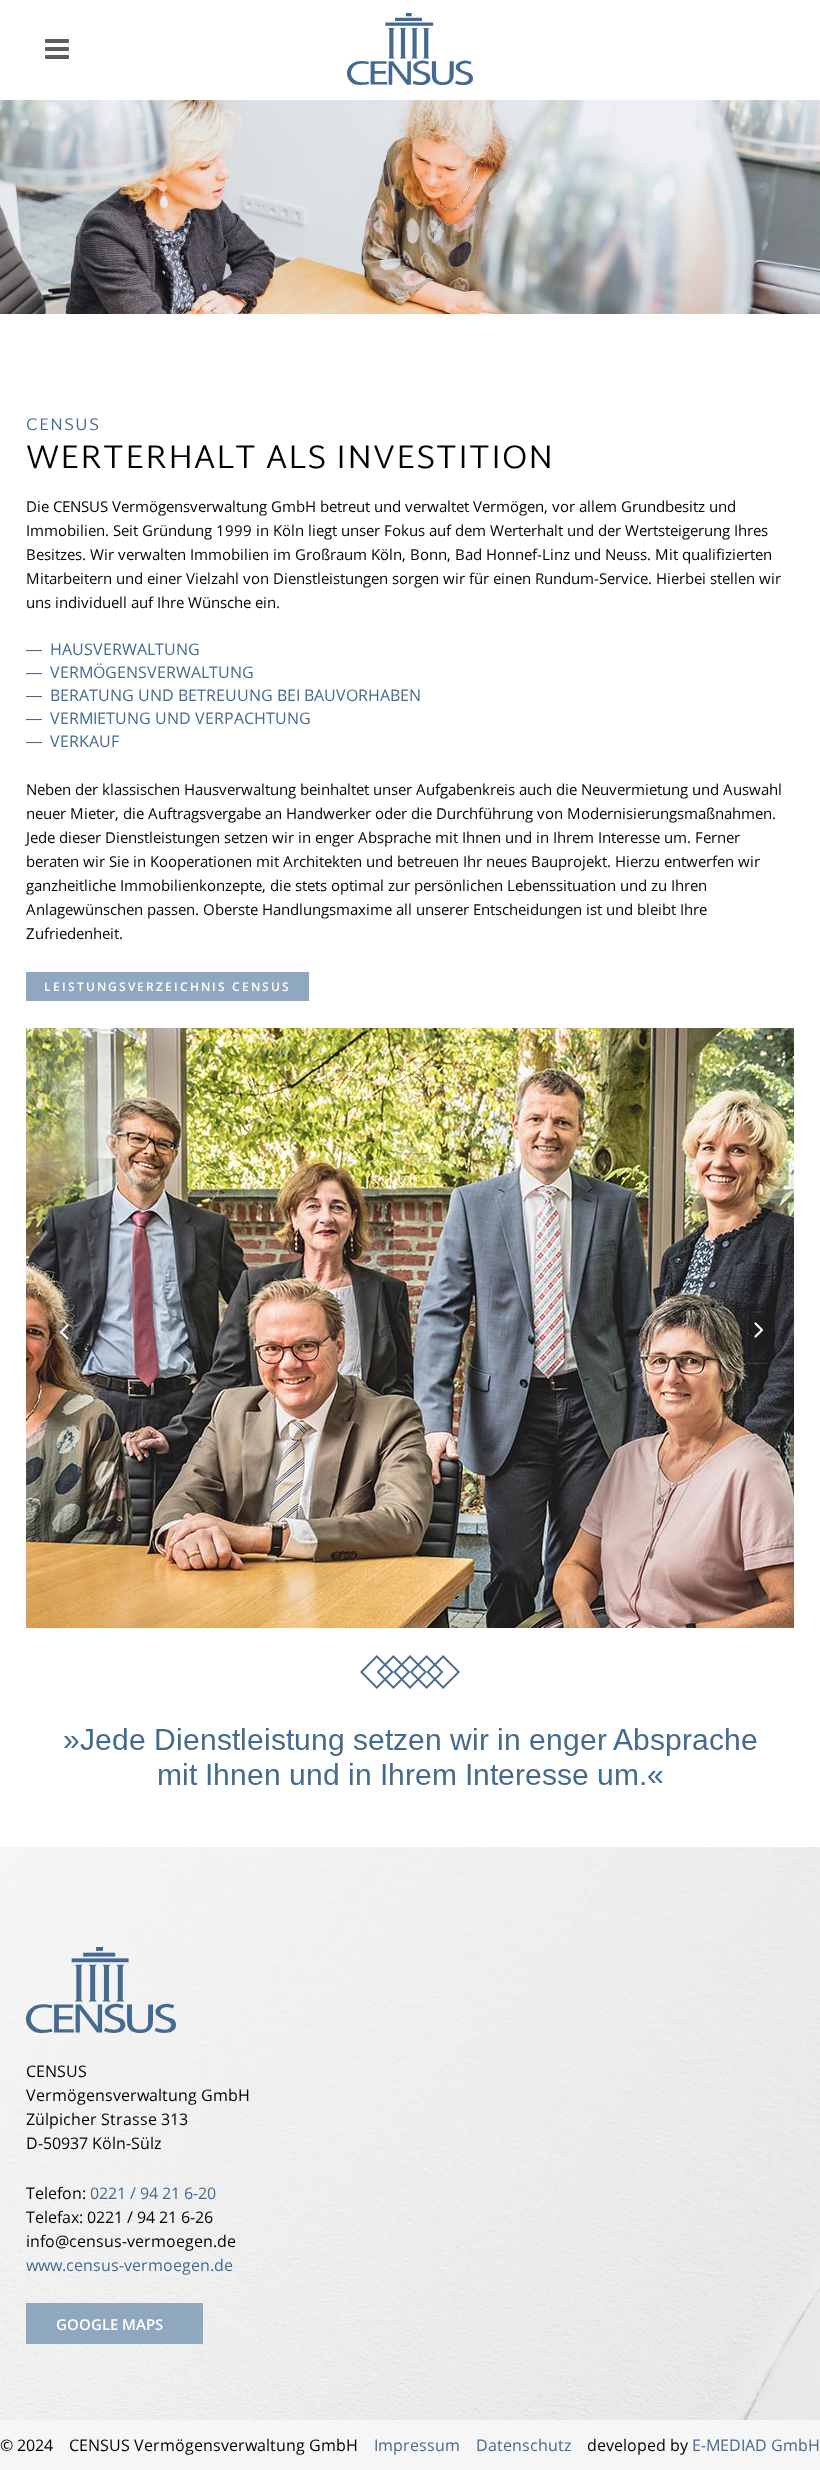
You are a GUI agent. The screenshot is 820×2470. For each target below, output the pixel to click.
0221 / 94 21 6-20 (153, 2193)
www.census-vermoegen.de (129, 2265)
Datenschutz (523, 2445)
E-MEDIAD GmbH (756, 2445)
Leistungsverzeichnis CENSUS (167, 986)
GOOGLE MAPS (109, 2324)
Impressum (415, 2445)
